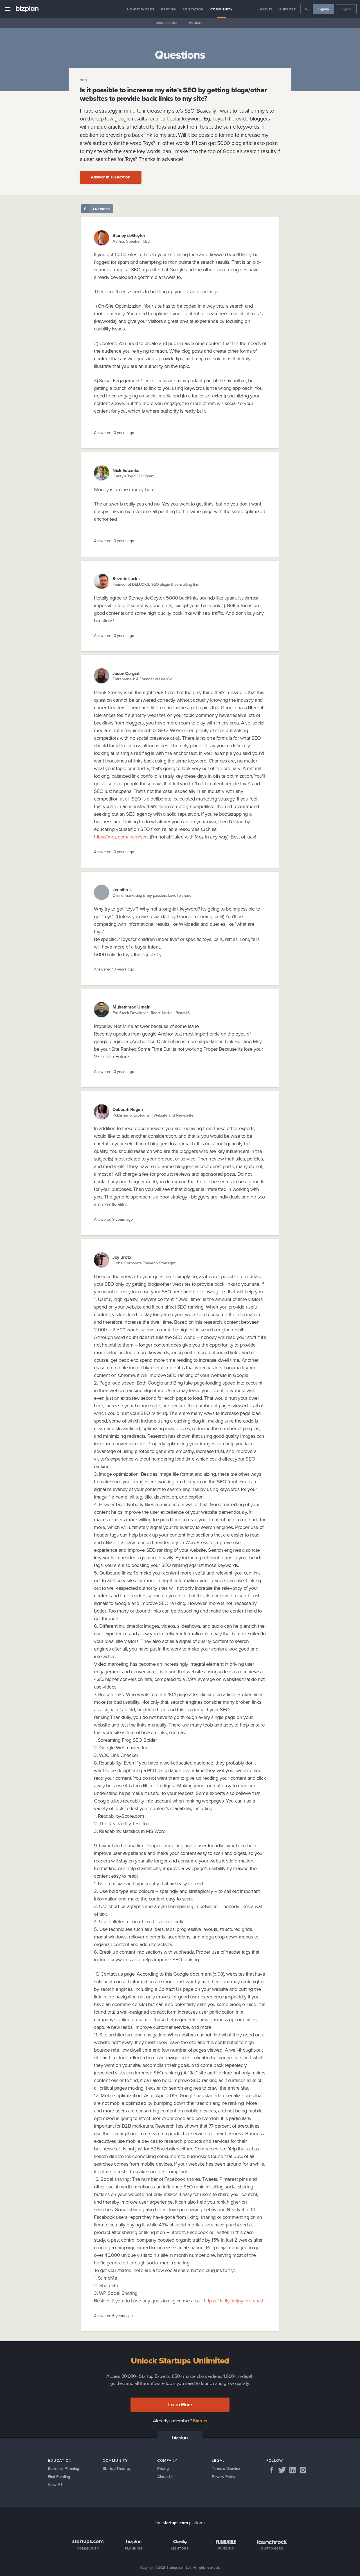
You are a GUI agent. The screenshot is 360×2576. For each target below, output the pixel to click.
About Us (165, 2477)
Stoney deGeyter (129, 235)
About (266, 9)
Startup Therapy (117, 2468)
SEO (84, 80)
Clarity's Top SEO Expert (133, 476)
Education (193, 9)
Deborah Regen (128, 1109)
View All (55, 2484)
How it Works (141, 9)
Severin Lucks (126, 579)
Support (288, 9)
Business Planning (63, 2468)
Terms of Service (226, 2468)
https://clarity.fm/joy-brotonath (234, 2301)
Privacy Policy (223, 2477)
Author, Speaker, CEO (131, 241)
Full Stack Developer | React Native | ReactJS (151, 1013)
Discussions (166, 23)
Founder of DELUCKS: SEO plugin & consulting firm (156, 584)
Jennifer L (122, 890)
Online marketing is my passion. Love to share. (152, 895)
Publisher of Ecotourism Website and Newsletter (154, 1115)
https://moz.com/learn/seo (121, 837)
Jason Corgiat (126, 673)
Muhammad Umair (131, 1007)
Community (222, 9)
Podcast (197, 23)
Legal (218, 2460)
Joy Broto (122, 1257)
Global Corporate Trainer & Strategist (144, 1263)
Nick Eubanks (126, 470)
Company (167, 2460)
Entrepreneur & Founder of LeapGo (142, 679)
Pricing (168, 9)
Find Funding (59, 2477)
